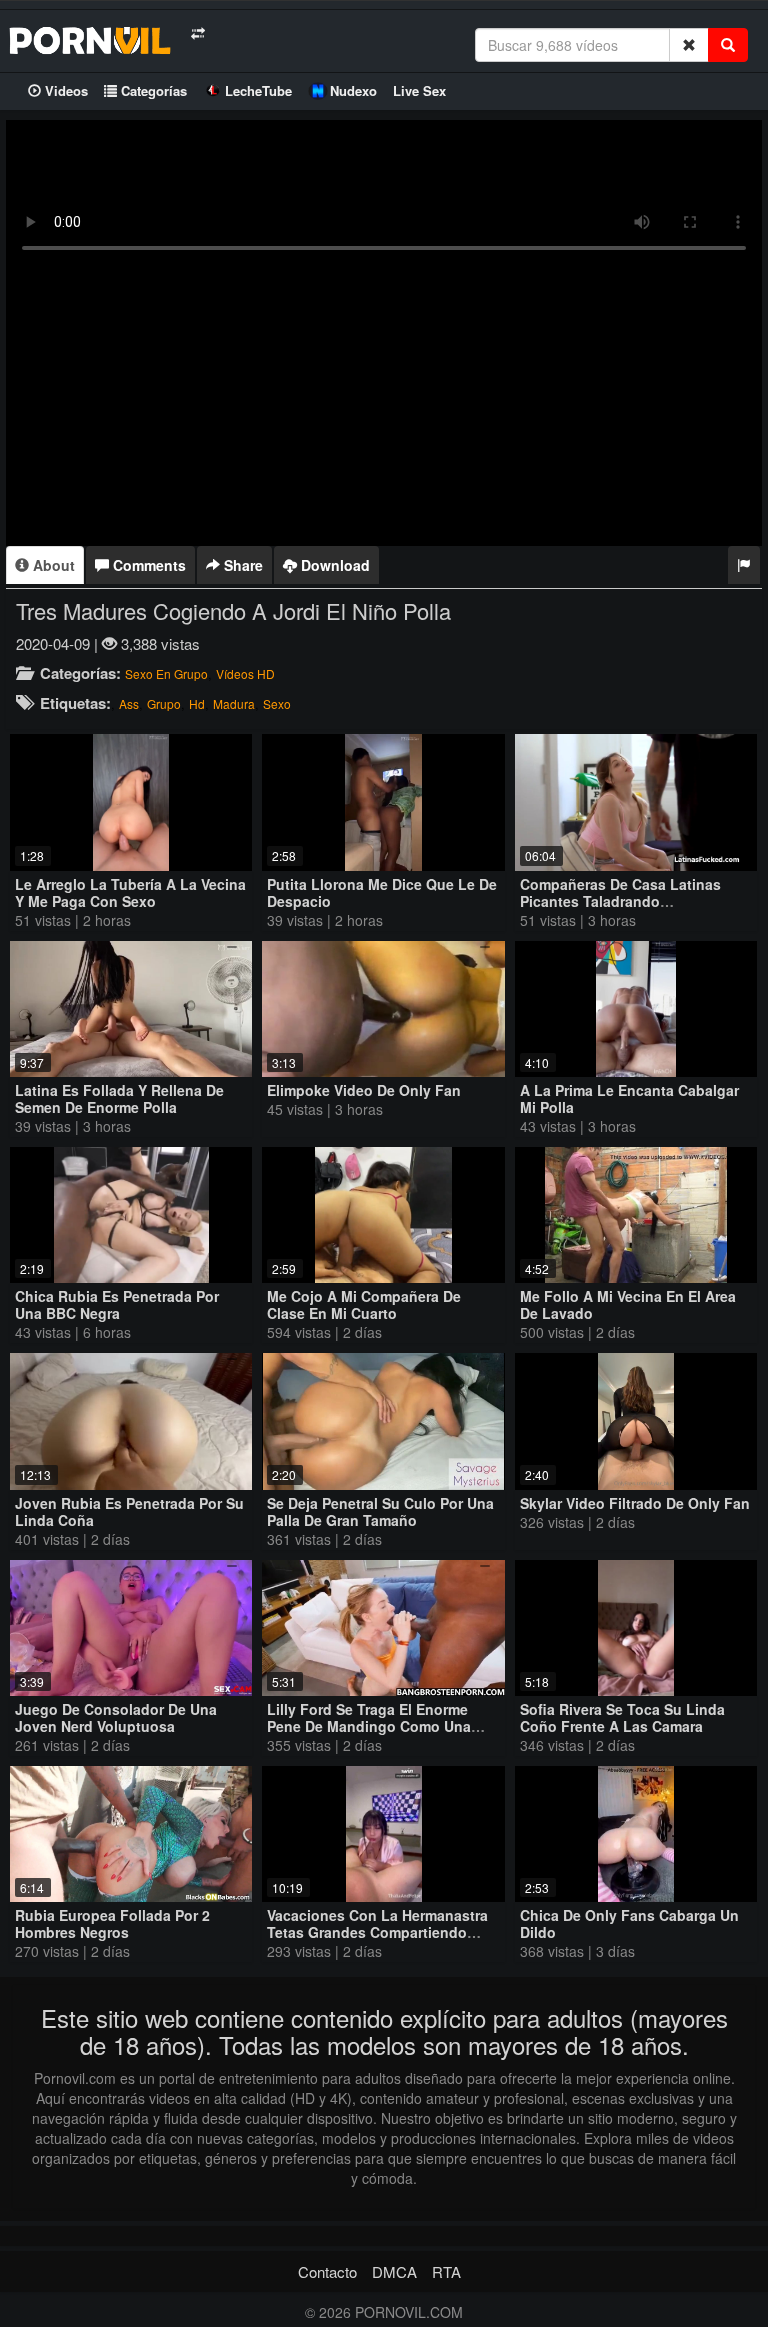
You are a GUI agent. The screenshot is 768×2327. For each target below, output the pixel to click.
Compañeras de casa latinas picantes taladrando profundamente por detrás (620, 901)
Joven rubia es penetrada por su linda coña (129, 1511)
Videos (64, 90)
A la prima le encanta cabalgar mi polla (629, 1098)
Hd (197, 703)
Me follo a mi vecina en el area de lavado (628, 1304)
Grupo (164, 703)
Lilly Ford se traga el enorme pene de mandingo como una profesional (369, 1726)
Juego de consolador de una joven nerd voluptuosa (116, 1717)
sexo (277, 703)
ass (129, 703)
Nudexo (353, 90)
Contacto (327, 2271)
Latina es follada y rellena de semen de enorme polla (119, 1098)
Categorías (152, 90)
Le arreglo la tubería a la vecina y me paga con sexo (130, 892)
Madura (234, 703)
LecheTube (258, 90)
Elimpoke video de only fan (364, 1090)
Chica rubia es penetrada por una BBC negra (117, 1304)
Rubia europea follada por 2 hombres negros (112, 1923)
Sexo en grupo (166, 673)
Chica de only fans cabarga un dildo (629, 1923)
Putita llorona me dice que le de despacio (382, 892)
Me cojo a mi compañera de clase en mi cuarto (364, 1304)
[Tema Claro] (197, 33)
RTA (446, 2271)
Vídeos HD (245, 673)
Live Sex (419, 90)
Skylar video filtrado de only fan (635, 1503)
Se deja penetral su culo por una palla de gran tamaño (380, 1511)
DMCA (394, 2271)
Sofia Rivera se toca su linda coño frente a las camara (622, 1717)
